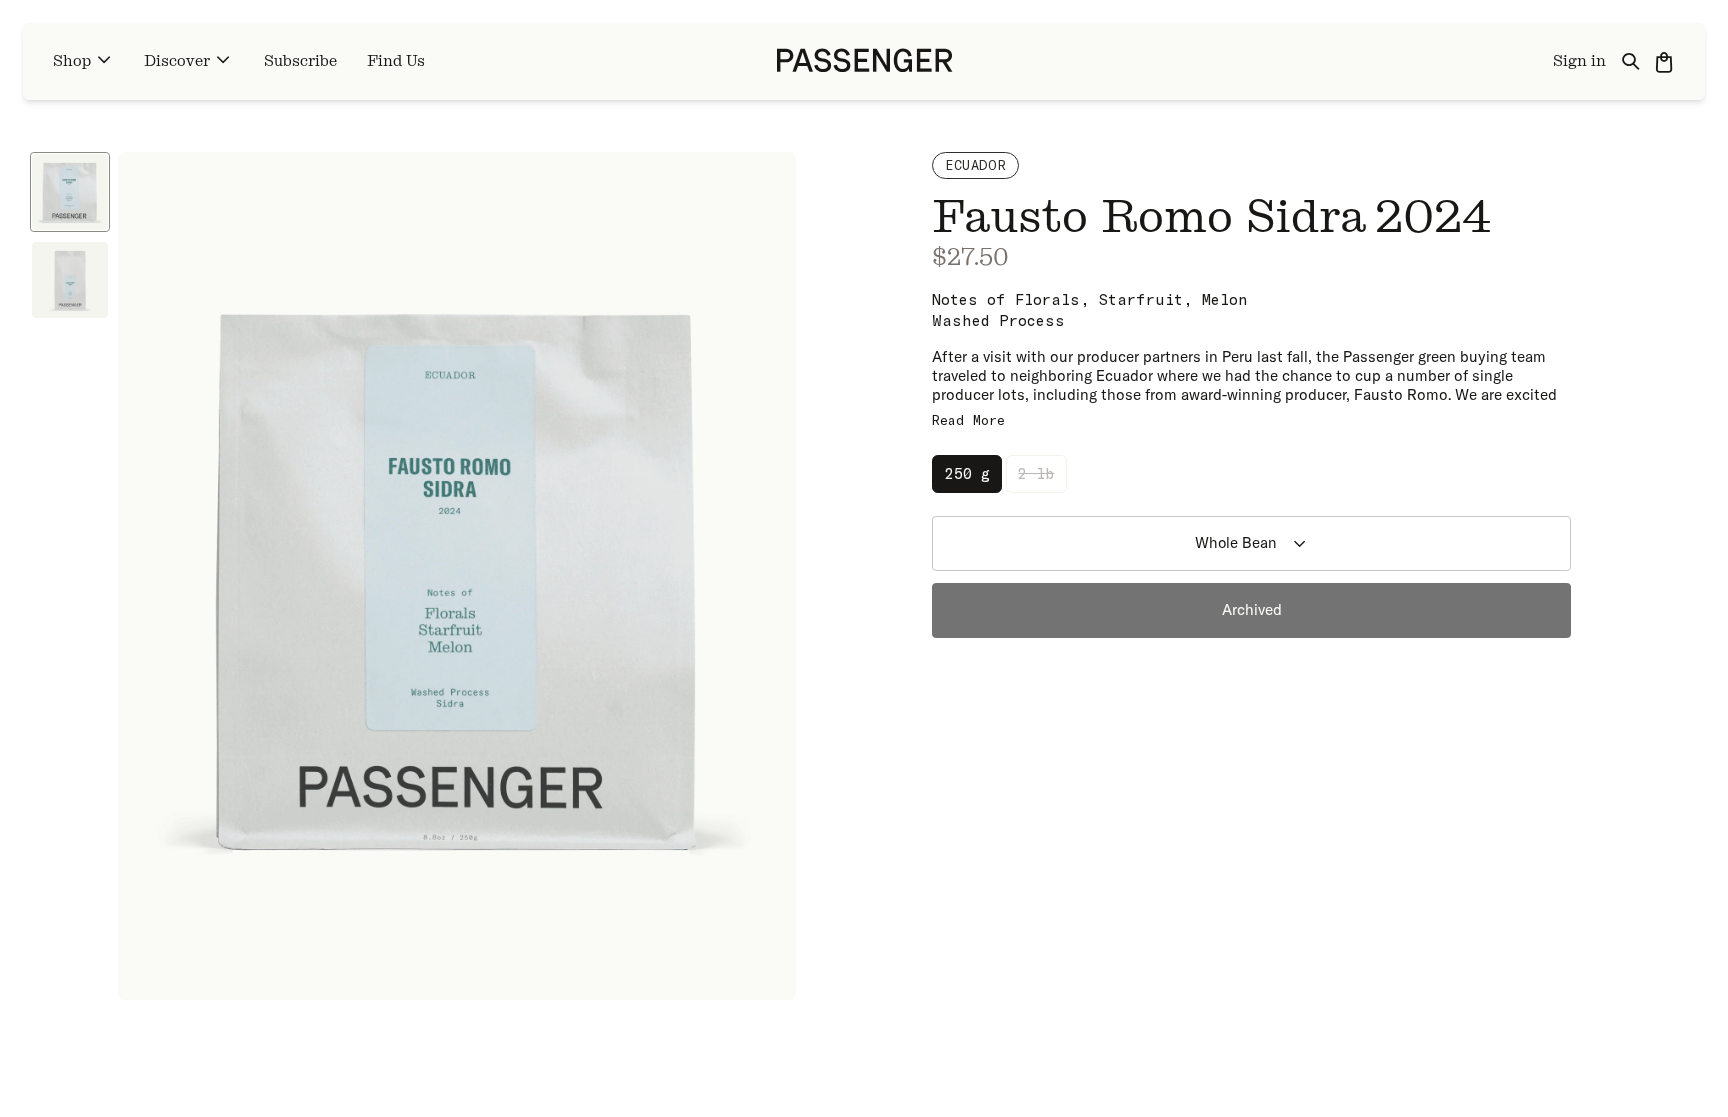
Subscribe (300, 61)
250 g (967, 473)
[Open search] (1631, 61)
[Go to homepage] (864, 61)
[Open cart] (1665, 61)
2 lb (1036, 473)
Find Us (396, 61)
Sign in (1579, 61)
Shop (72, 61)
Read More (968, 420)
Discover (177, 61)
